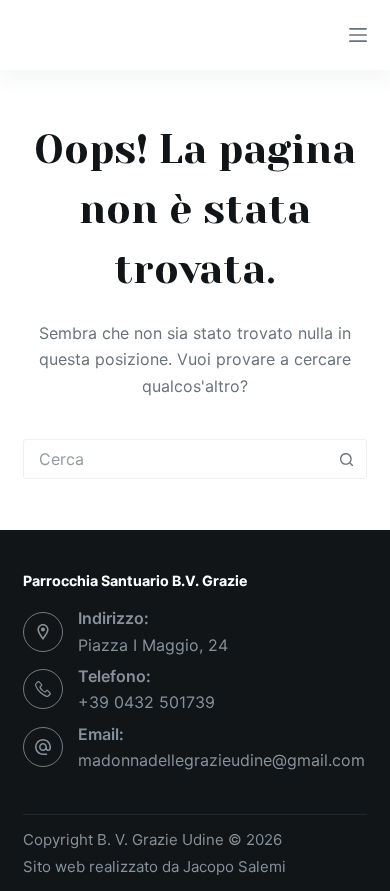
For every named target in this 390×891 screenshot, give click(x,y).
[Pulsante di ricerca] (347, 459)
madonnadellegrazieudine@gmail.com (221, 760)
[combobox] (175, 459)
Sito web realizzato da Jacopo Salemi (154, 866)
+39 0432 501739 (146, 702)
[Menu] (358, 35)
